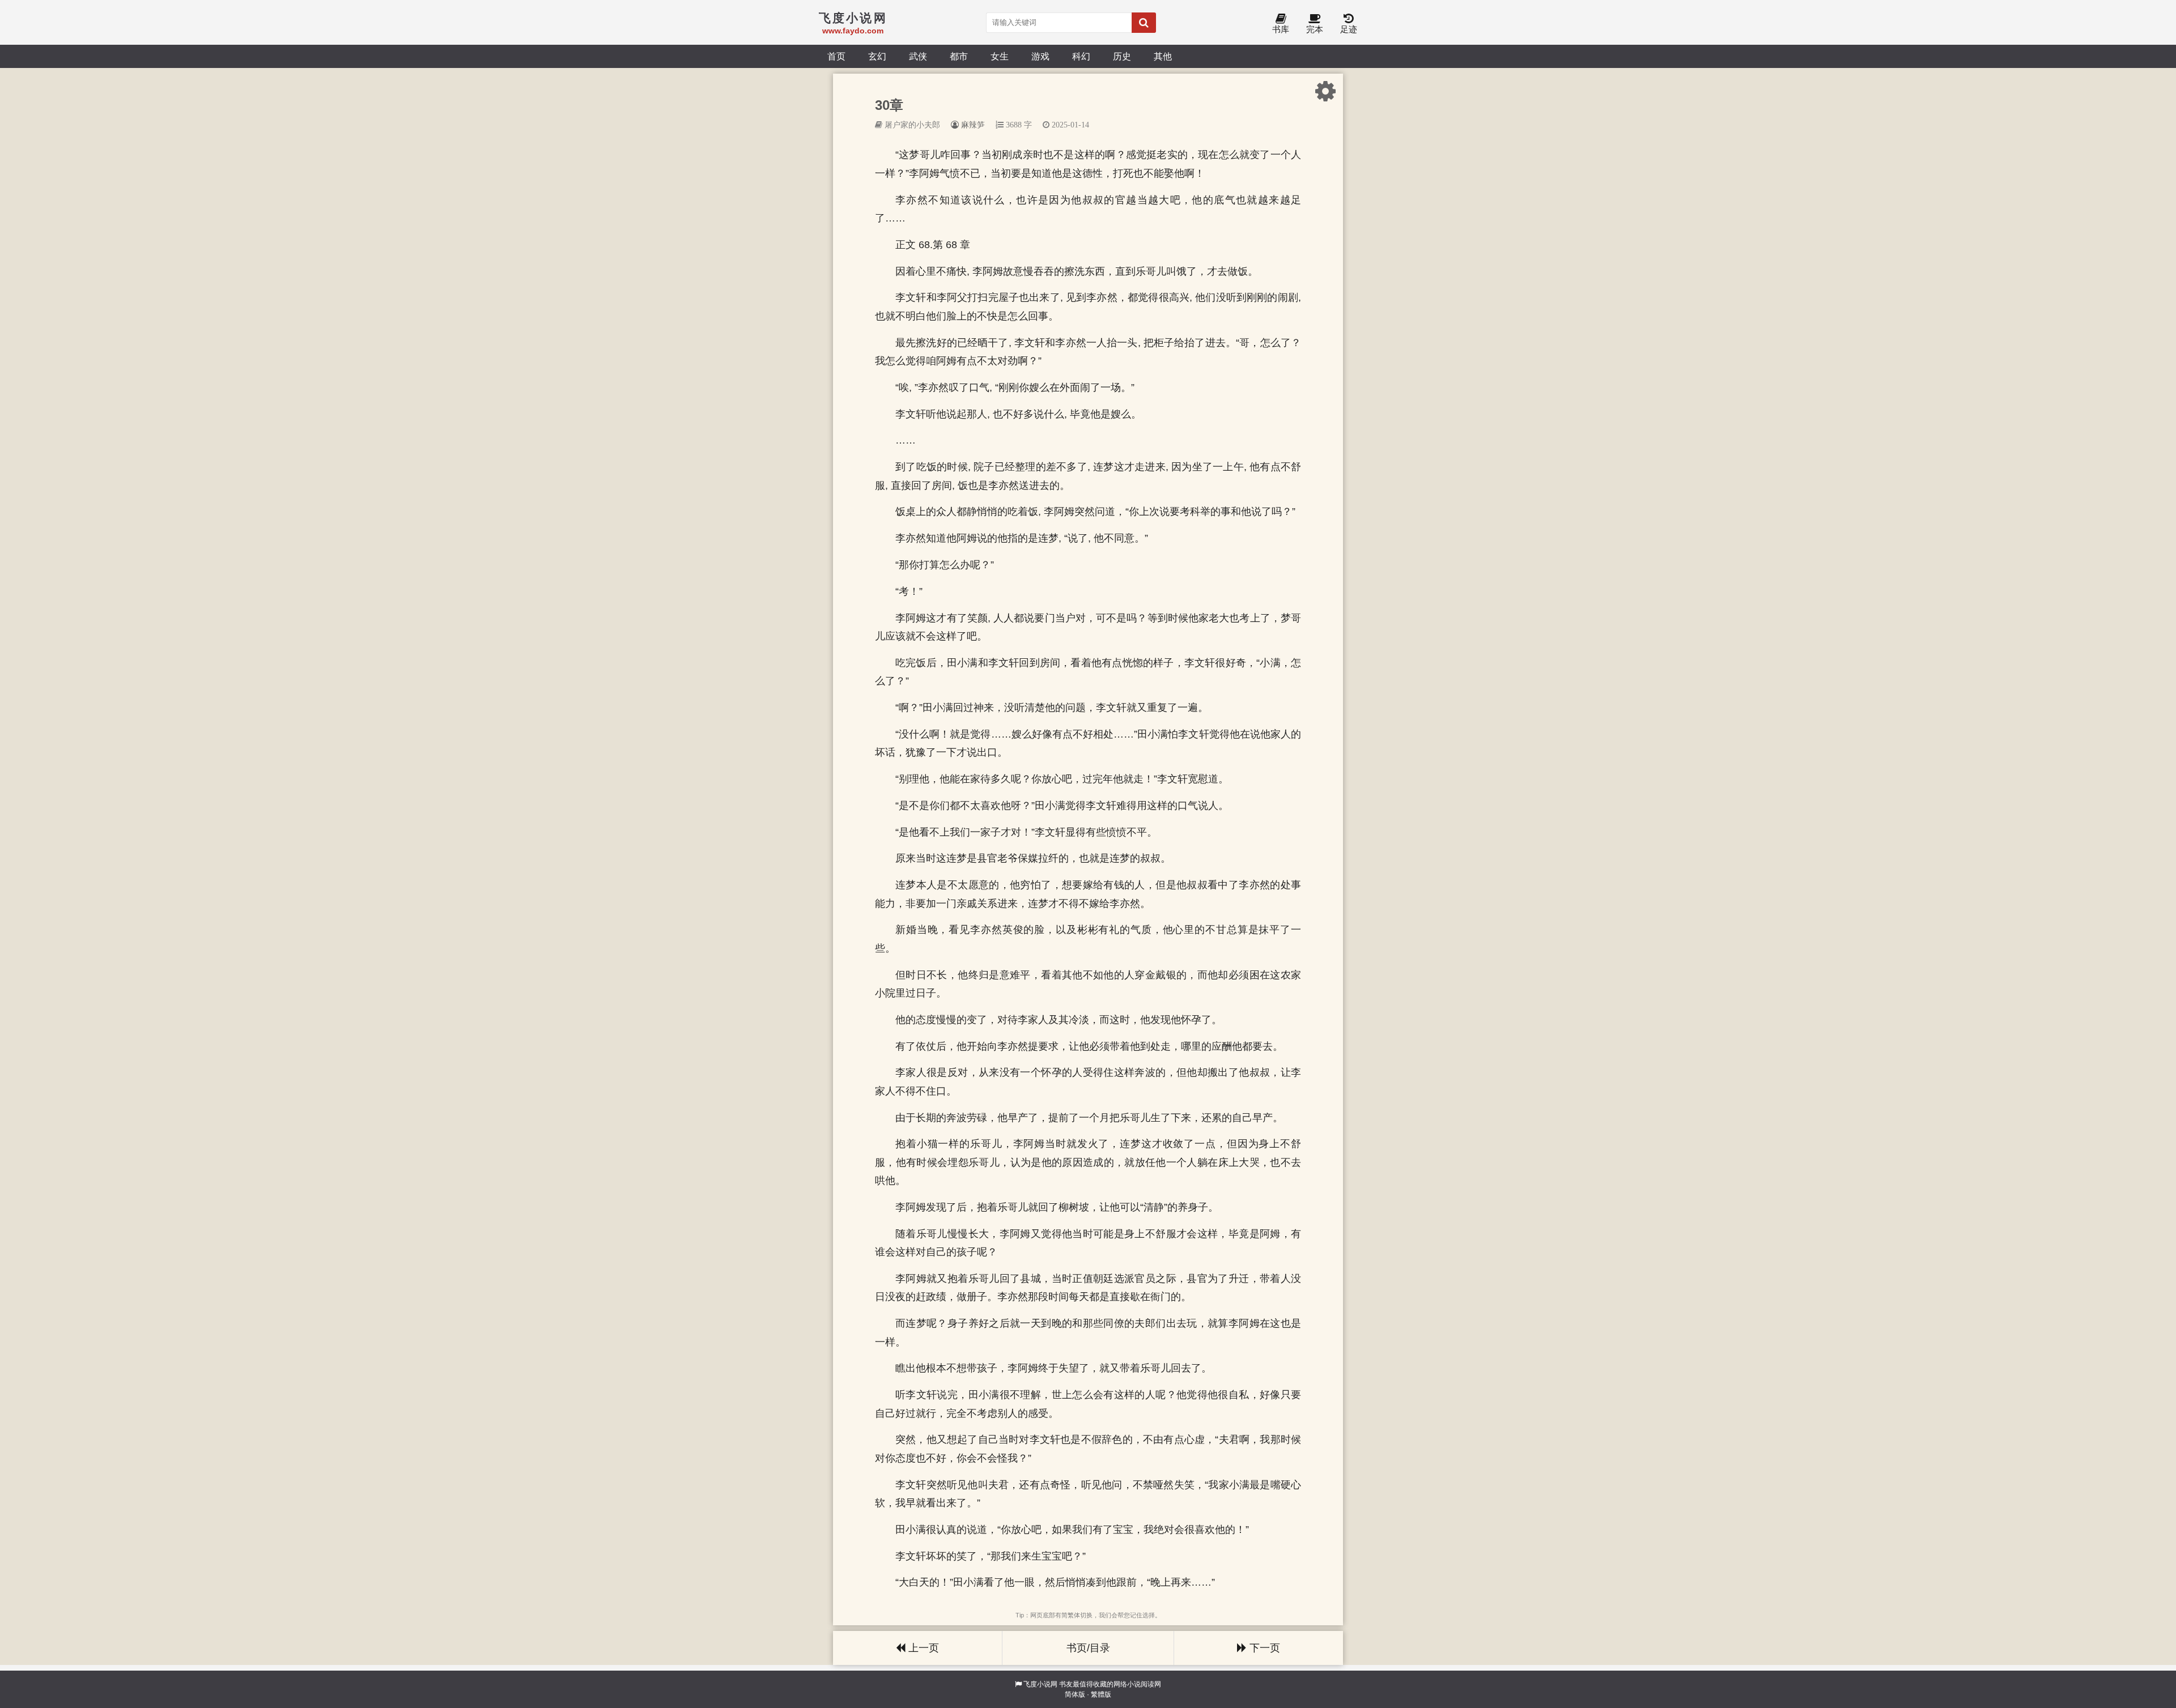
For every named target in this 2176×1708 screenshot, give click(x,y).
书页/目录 (1088, 1648)
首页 (836, 56)
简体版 (1075, 1694)
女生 (1000, 56)
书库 (1281, 29)
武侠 (918, 56)
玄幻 (877, 56)
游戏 (1040, 56)
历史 (1122, 56)
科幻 (1081, 56)
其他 (1163, 56)
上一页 (922, 1648)
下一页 (1263, 1648)
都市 (959, 56)
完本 (1315, 29)
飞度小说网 (1040, 1684)
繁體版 (1101, 1694)
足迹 (1349, 29)
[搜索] (1144, 23)
